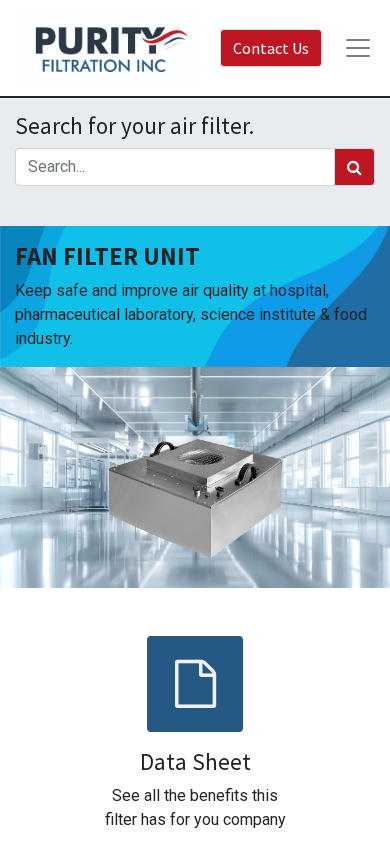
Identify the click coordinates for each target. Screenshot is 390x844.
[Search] (354, 167)
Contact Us (271, 48)
